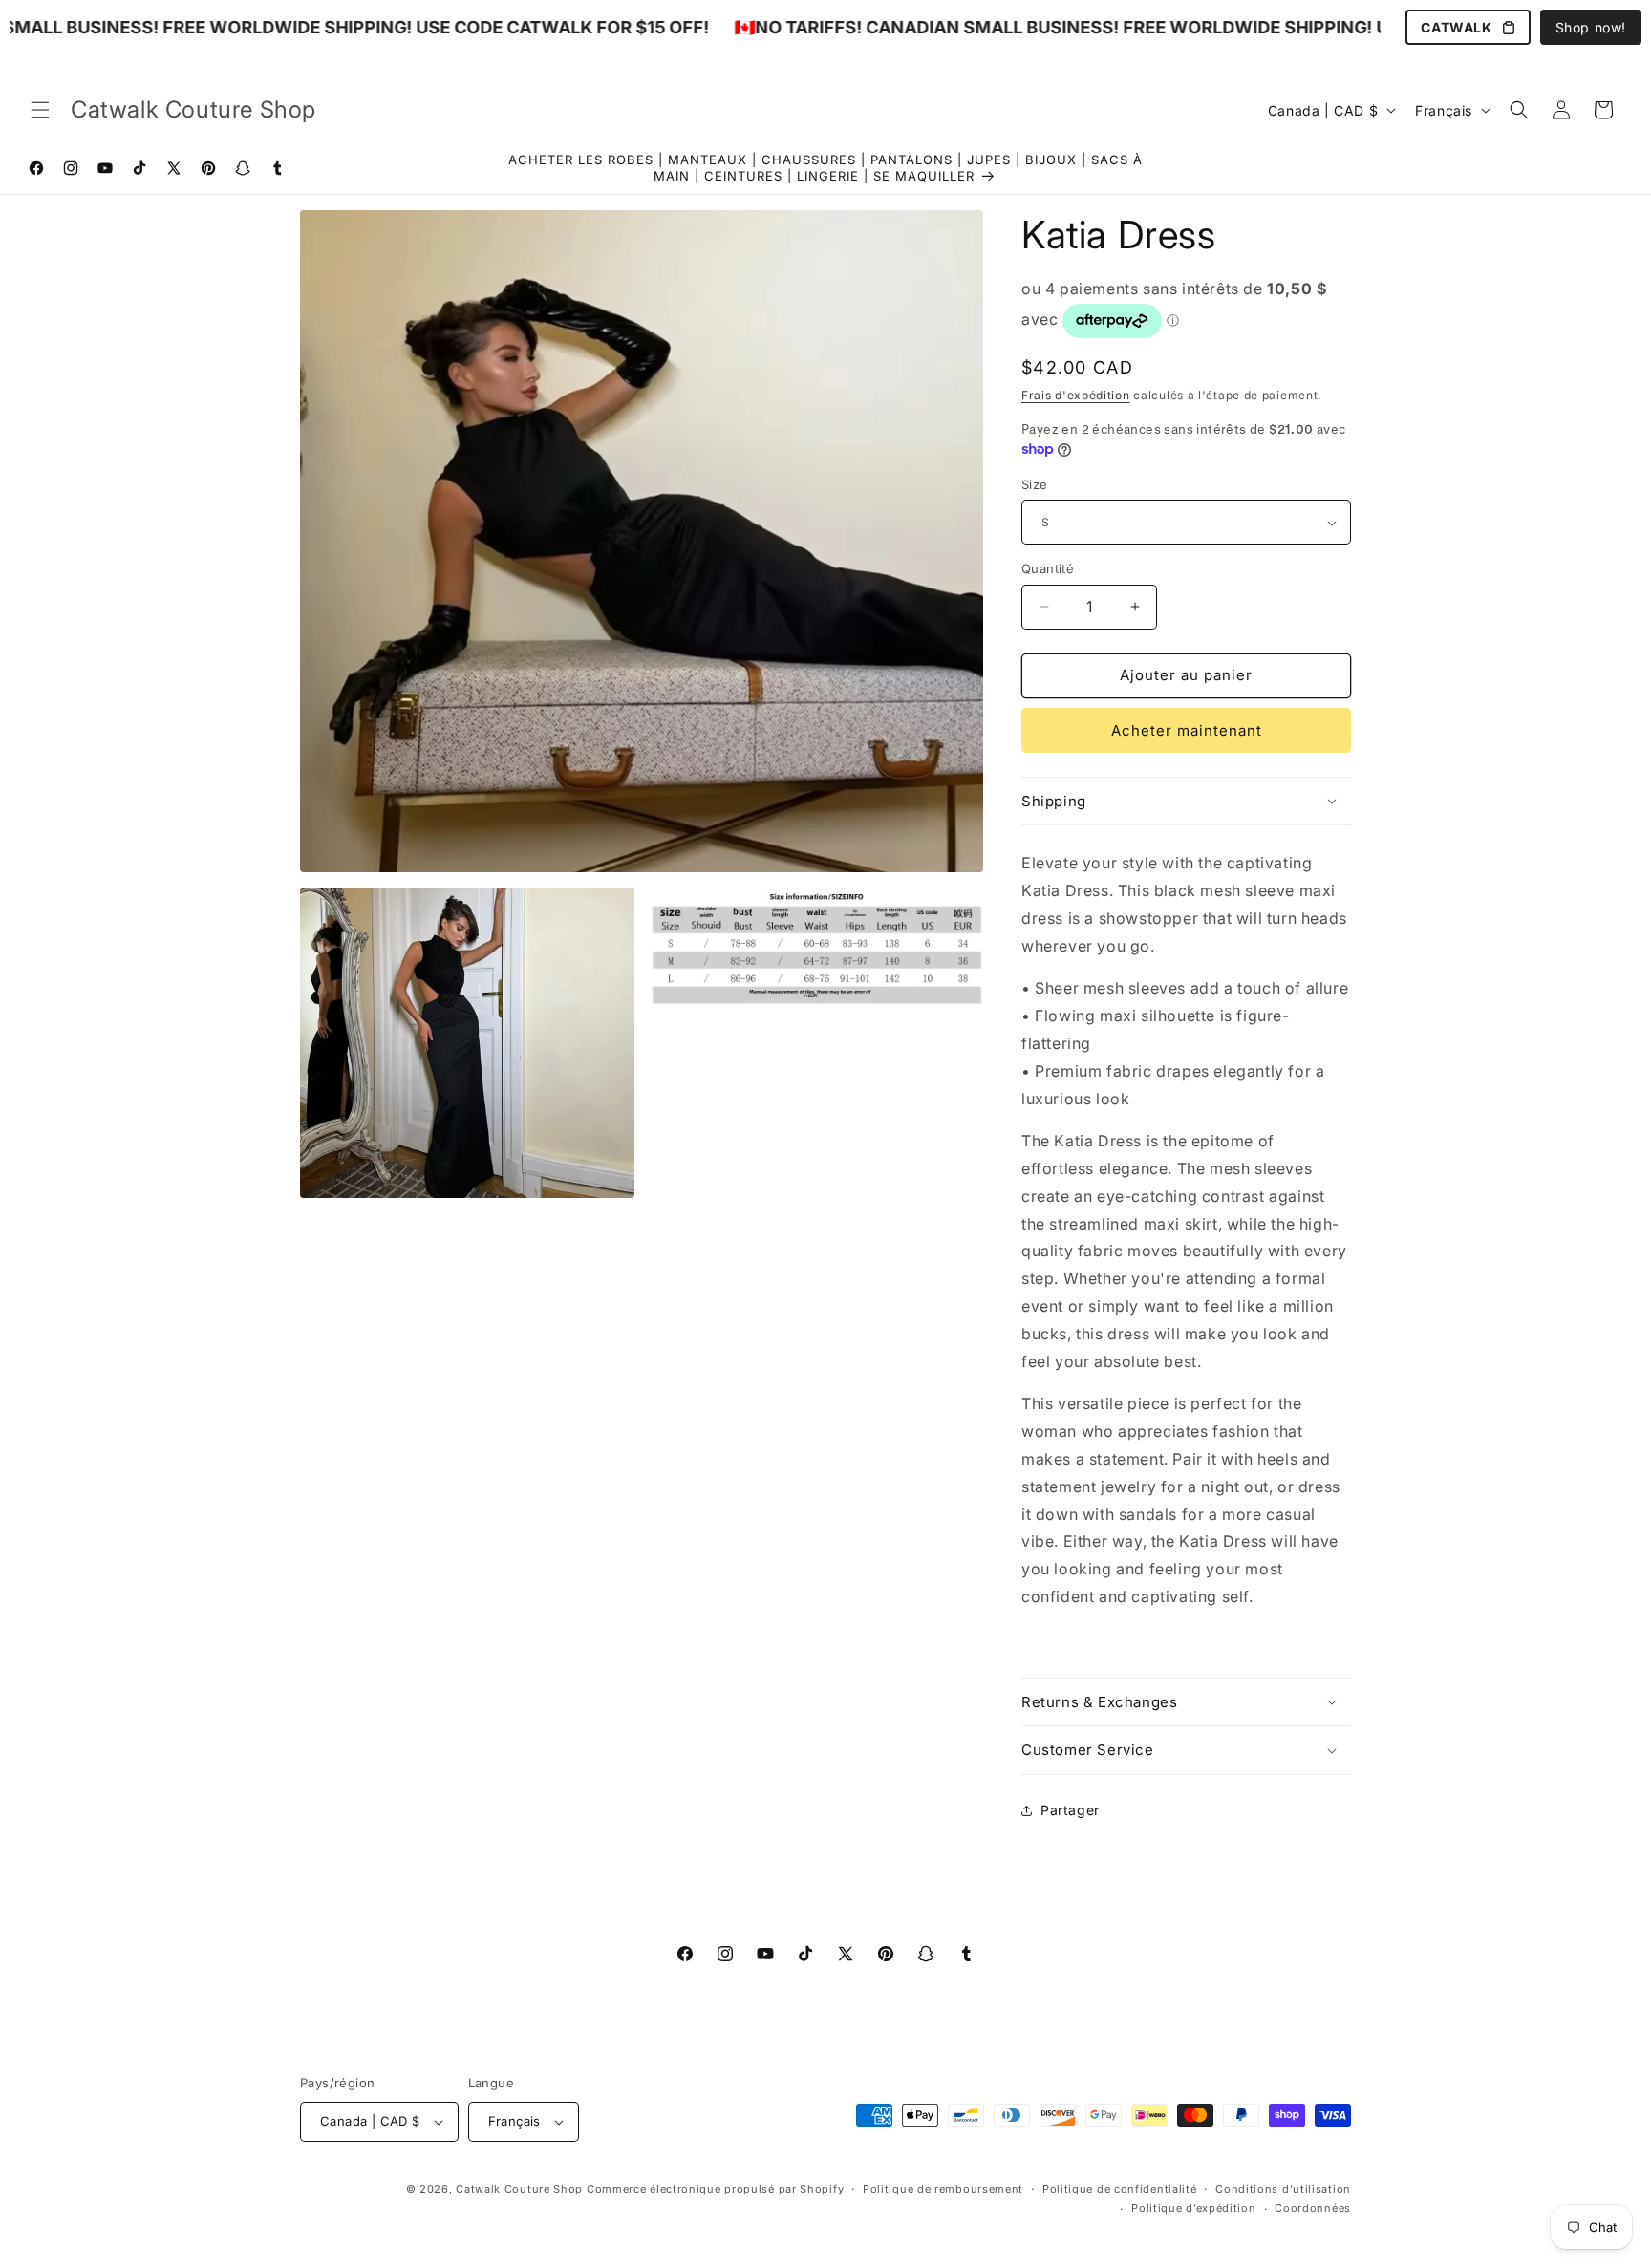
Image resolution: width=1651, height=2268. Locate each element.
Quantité (1048, 568)
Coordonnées (1313, 2208)
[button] (40, 110)
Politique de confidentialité (1120, 2189)
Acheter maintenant (1187, 730)
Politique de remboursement (943, 2189)
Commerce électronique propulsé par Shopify (715, 2189)
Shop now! (1591, 27)
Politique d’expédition (1193, 2208)
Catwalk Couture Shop (519, 2189)
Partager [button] (1070, 1810)
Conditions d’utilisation (1283, 2189)
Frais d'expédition (1076, 395)
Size (1035, 484)
